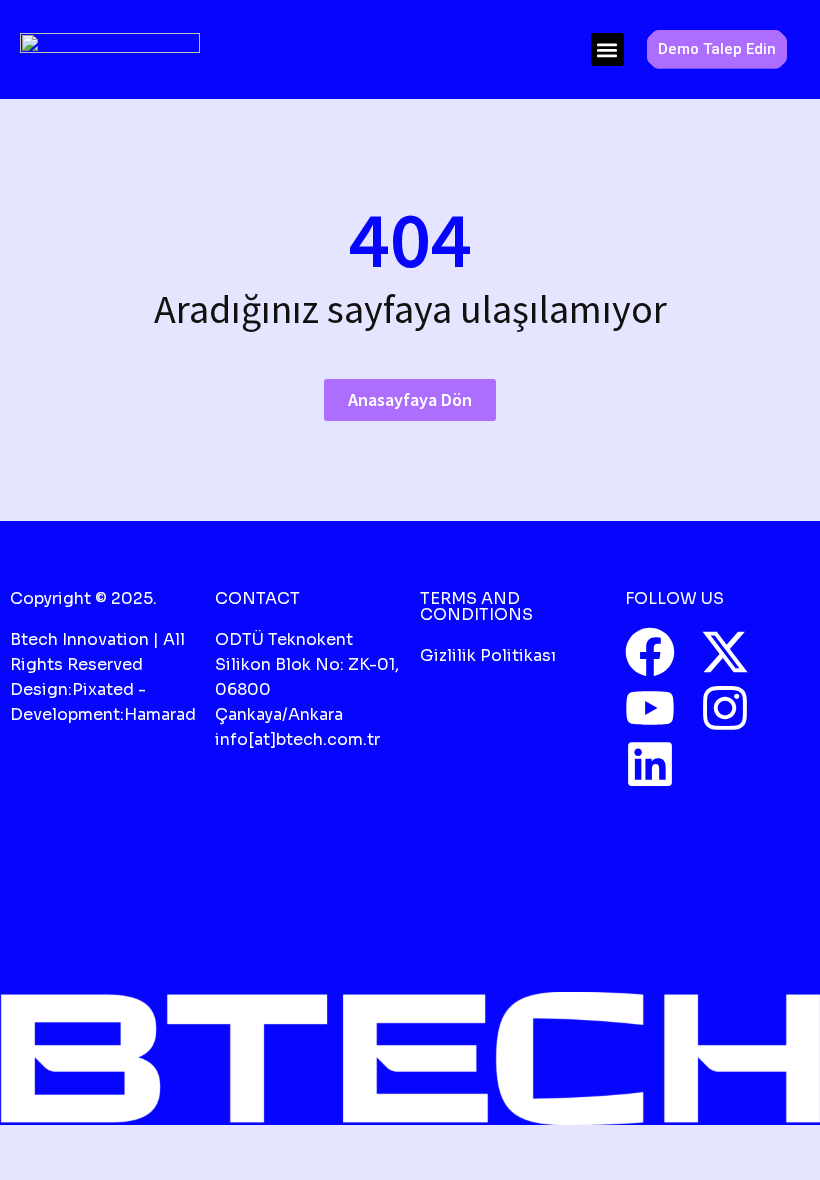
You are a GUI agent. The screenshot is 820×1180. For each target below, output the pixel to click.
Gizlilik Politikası (488, 655)
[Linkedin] (650, 764)
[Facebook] (650, 652)
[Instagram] (725, 708)
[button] (607, 49)
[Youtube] (650, 708)
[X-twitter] (725, 652)
